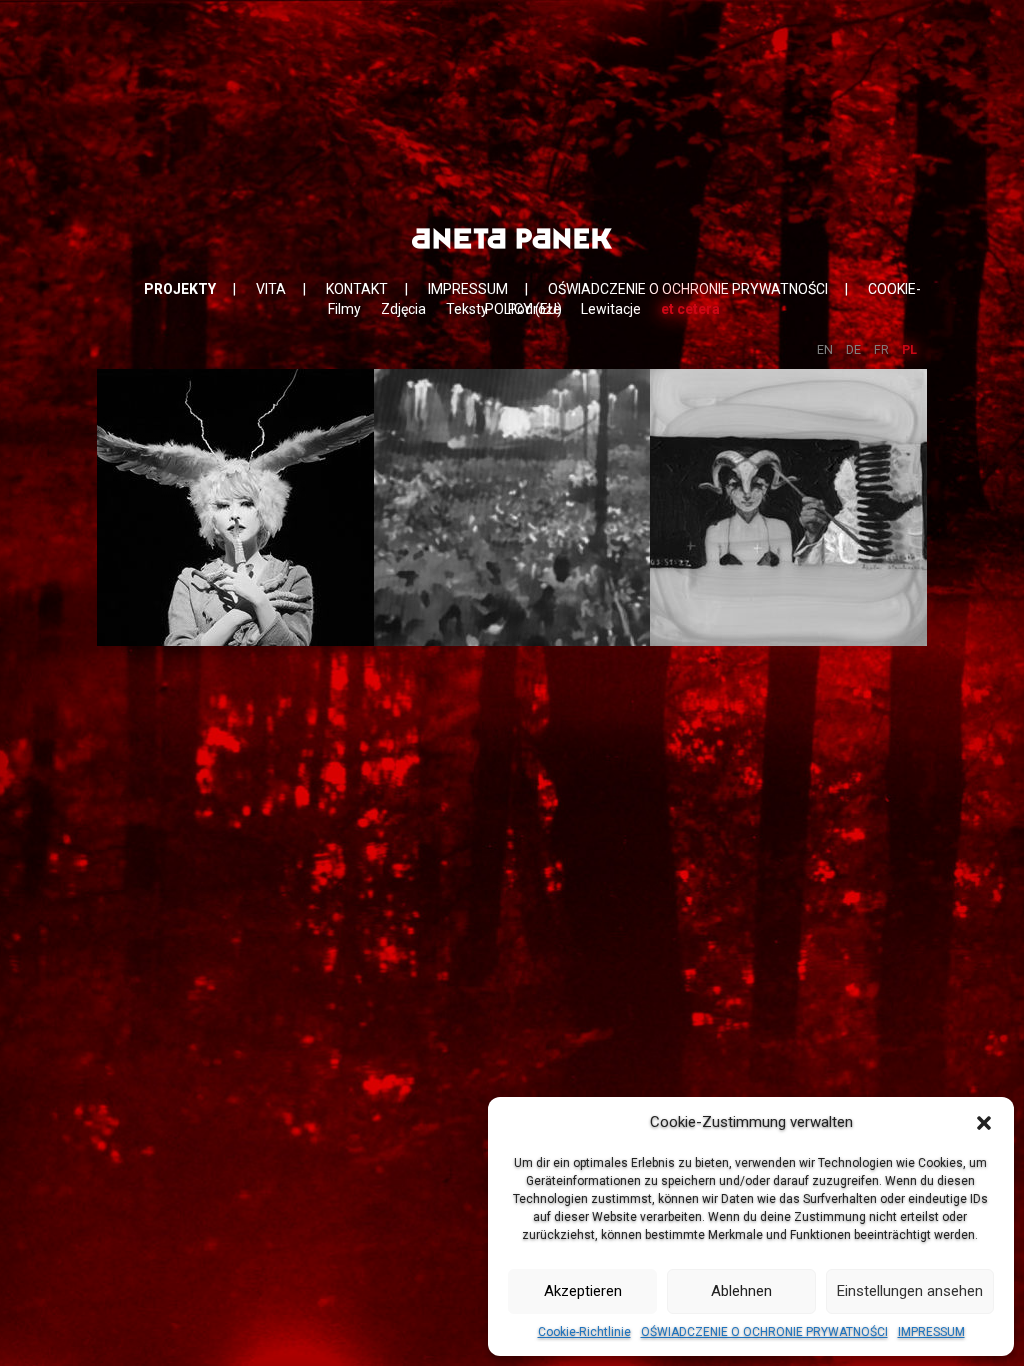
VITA (271, 289)
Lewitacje (611, 309)
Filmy (344, 309)
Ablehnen (741, 1291)
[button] (984, 1123)
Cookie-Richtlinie (584, 1332)
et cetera (690, 309)
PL (909, 349)
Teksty (467, 309)
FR (881, 349)
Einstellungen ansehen (910, 1291)
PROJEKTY (180, 289)
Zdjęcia (403, 309)
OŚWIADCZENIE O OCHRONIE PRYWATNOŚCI (764, 1332)
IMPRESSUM (931, 1332)
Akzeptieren (583, 1291)
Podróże (534, 309)
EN (825, 349)
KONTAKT (357, 289)
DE (853, 349)
